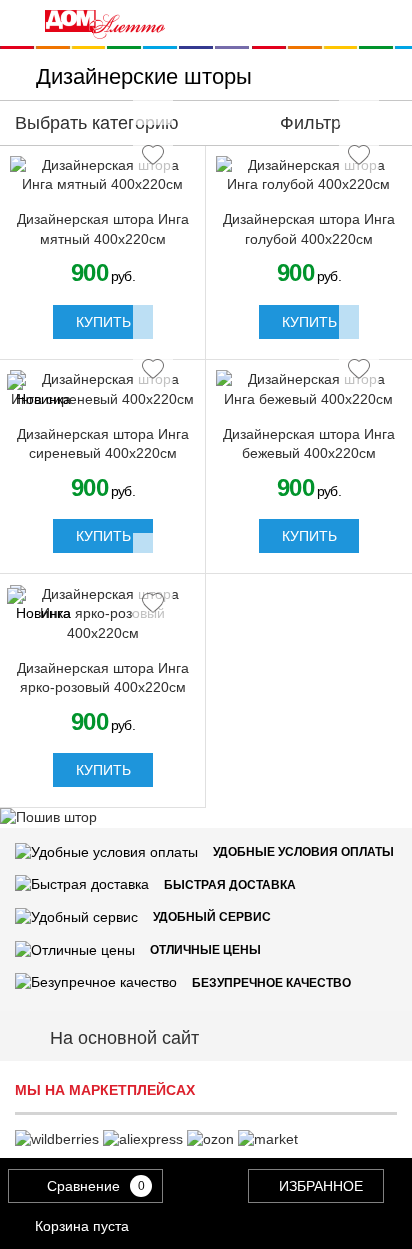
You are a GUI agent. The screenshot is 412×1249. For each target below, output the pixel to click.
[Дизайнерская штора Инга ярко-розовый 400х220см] (103, 614)
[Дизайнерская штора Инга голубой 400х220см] (309, 175)
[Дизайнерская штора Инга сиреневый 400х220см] (103, 389)
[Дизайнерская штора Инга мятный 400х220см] (103, 175)
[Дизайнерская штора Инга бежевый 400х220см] (309, 389)
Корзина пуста (82, 1226)
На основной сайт (124, 1038)
